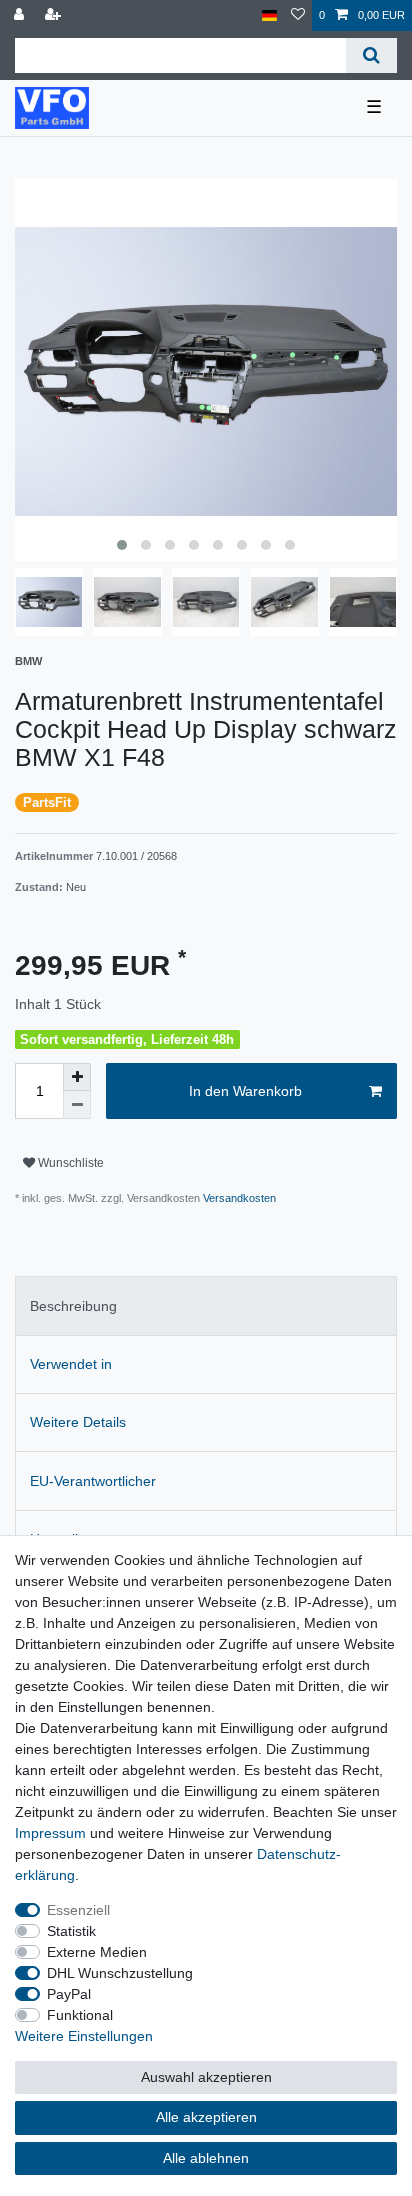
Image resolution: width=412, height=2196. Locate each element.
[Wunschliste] (298, 15)
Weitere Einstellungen (84, 2036)
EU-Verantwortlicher (93, 1481)
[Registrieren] (55, 15)
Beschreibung (73, 1306)
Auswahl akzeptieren (206, 2077)
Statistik (71, 1931)
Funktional (80, 2015)
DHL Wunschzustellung (120, 1973)
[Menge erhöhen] (77, 1077)
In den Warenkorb (245, 1091)
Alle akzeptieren (206, 2117)
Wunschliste (69, 1163)
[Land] (269, 15)
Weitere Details (78, 1422)
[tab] (206, 1305)
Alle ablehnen (206, 2158)
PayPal (69, 1994)
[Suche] (371, 55)
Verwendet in (71, 1364)
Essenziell (78, 1910)
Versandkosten (238, 1198)
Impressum (50, 1833)
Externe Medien (97, 1952)
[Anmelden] (21, 15)
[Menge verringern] (77, 1105)
